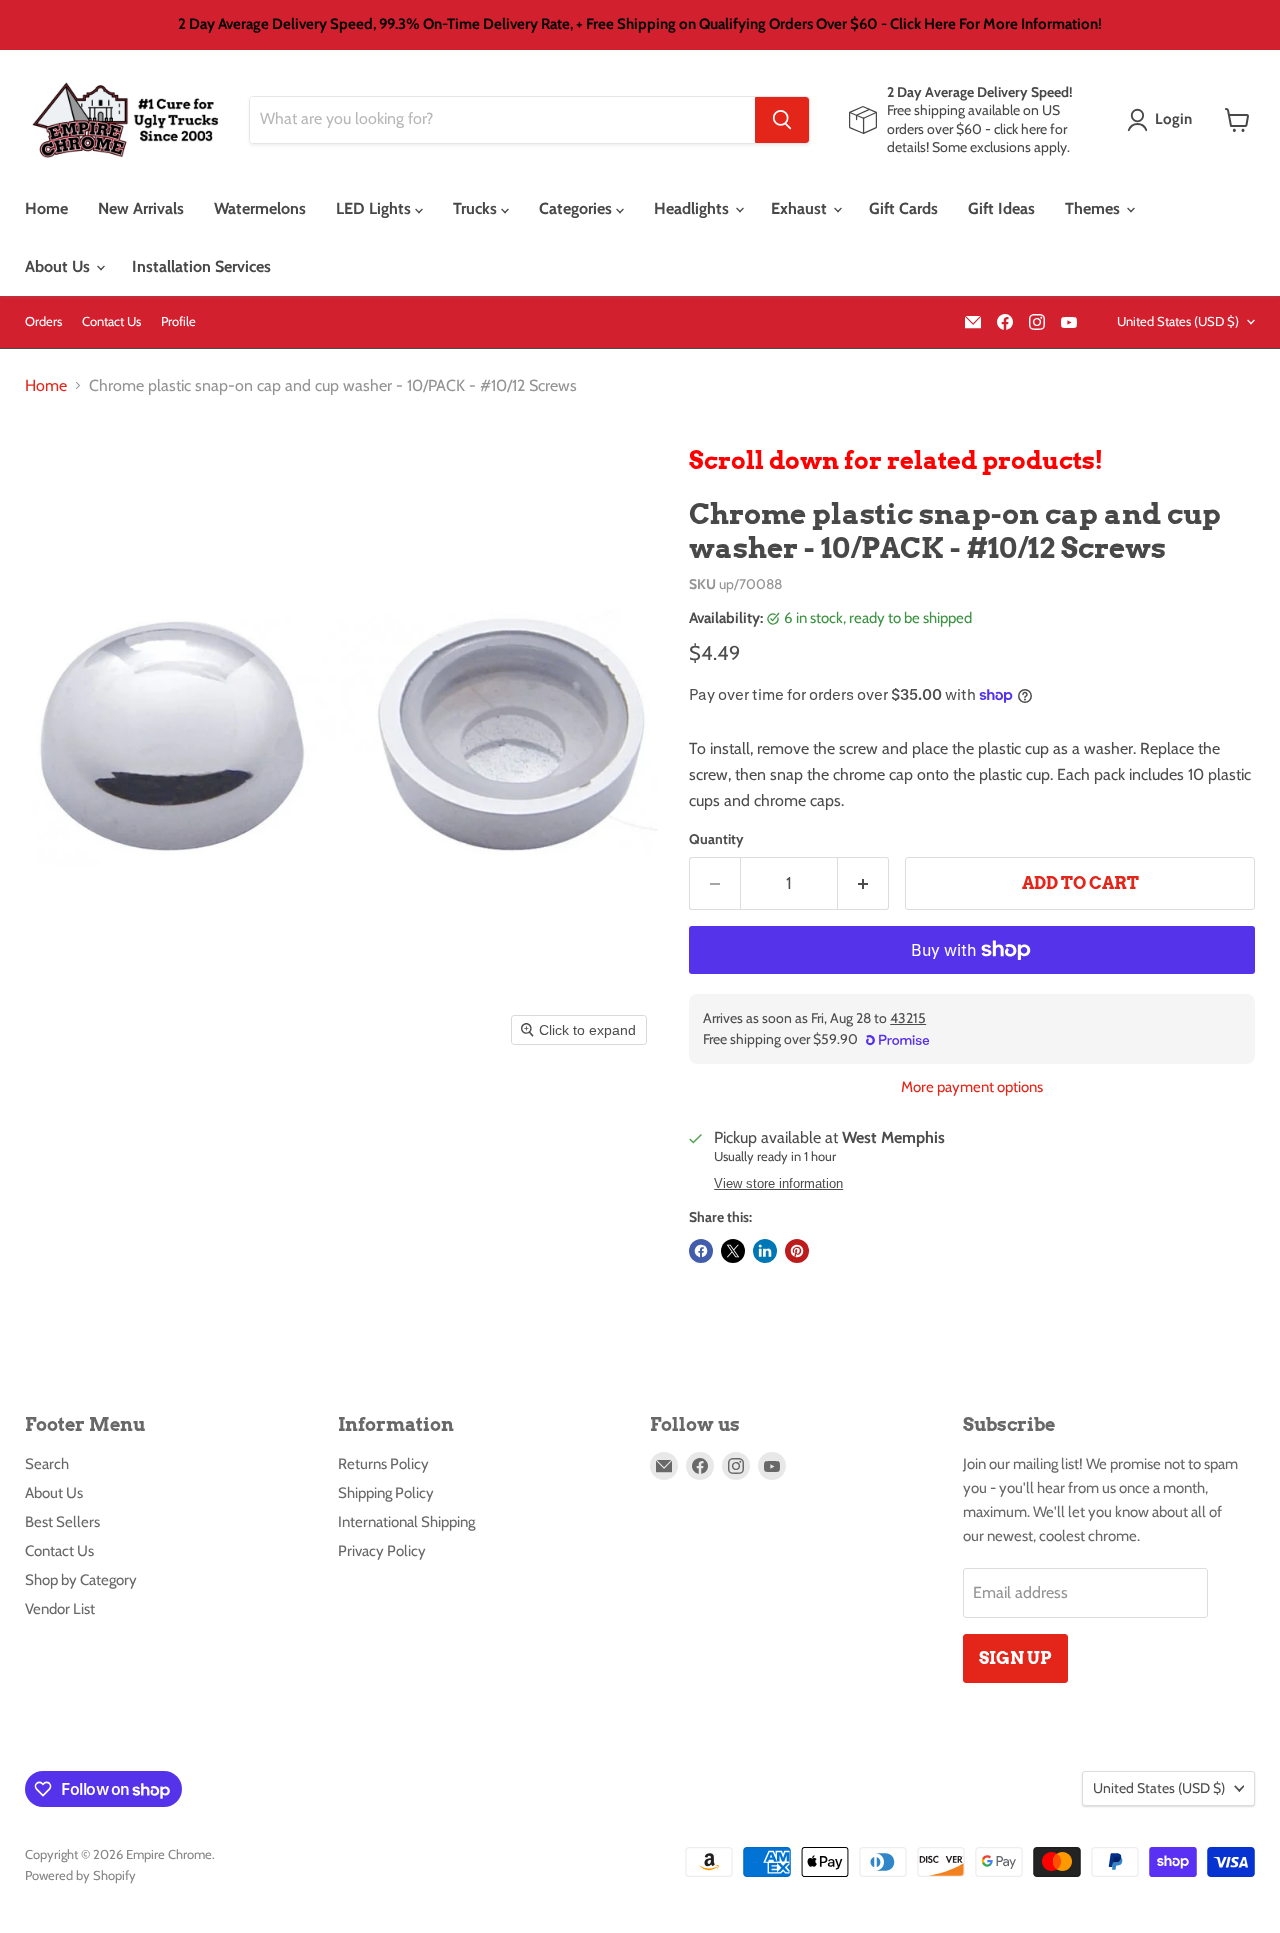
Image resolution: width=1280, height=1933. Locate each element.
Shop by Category (81, 1580)
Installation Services (201, 266)
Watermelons (260, 208)
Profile (178, 321)
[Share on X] (733, 1251)
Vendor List (60, 1609)
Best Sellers (62, 1522)
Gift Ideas (1001, 208)
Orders (43, 321)
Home (46, 208)
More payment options (972, 1087)
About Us (59, 266)
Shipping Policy (386, 1493)
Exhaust (801, 208)
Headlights (693, 208)
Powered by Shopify (80, 1875)
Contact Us (111, 321)
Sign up (1015, 1658)
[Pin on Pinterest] (797, 1251)
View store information (778, 1184)
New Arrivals (141, 208)
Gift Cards (903, 208)
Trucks (477, 208)
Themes (1094, 208)
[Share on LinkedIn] (765, 1251)
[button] (1163, 120)
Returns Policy (383, 1464)
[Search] (782, 120)
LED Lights (375, 208)
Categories (577, 208)
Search (47, 1464)
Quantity (716, 839)
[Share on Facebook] (701, 1251)
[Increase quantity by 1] (863, 884)
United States (1178, 321)
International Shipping (406, 1522)
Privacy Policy (382, 1551)
